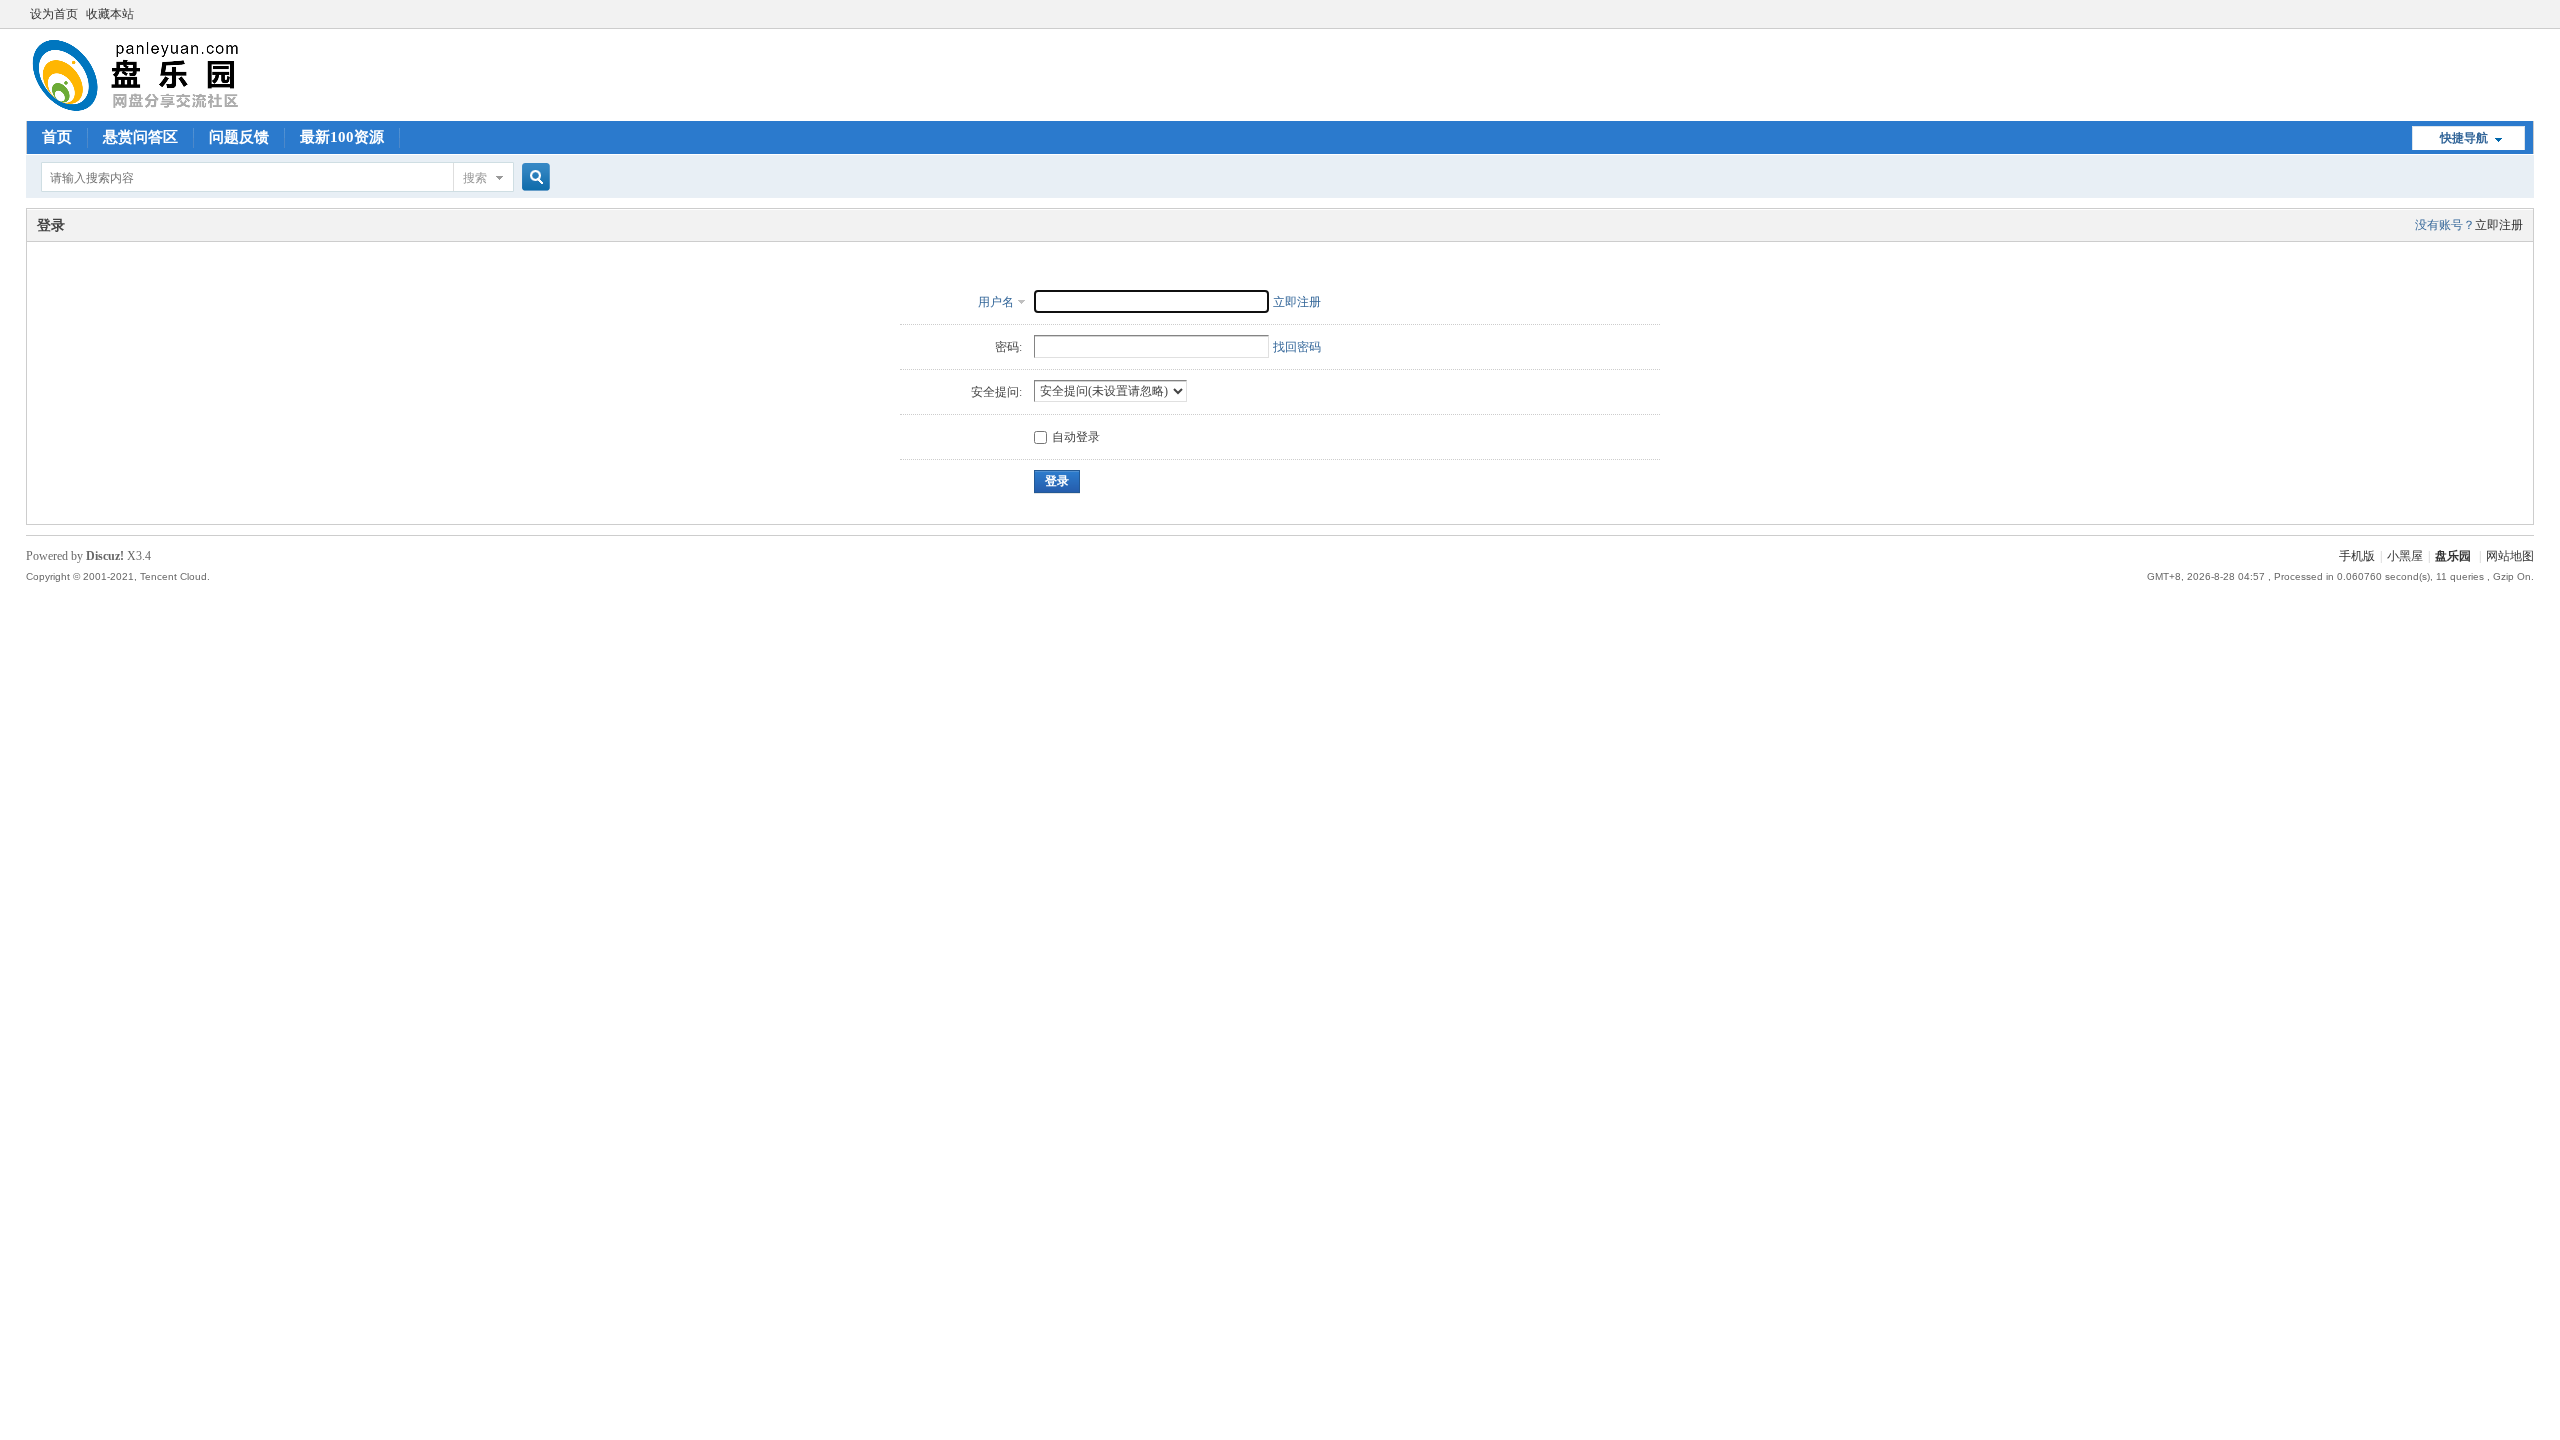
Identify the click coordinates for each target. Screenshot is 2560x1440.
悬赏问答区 (140, 137)
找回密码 (1297, 347)
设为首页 (54, 14)
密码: (1008, 347)
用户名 (996, 302)
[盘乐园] (167, 109)
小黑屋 (2405, 556)
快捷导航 (2464, 138)
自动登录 (1076, 437)
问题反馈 (239, 137)
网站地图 (2510, 556)
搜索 (475, 178)
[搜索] (533, 177)
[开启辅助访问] (2529, 14)
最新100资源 (342, 137)
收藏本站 (110, 14)
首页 (57, 137)
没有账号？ (2445, 225)
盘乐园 (2453, 556)
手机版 (2357, 556)
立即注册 (2499, 225)
